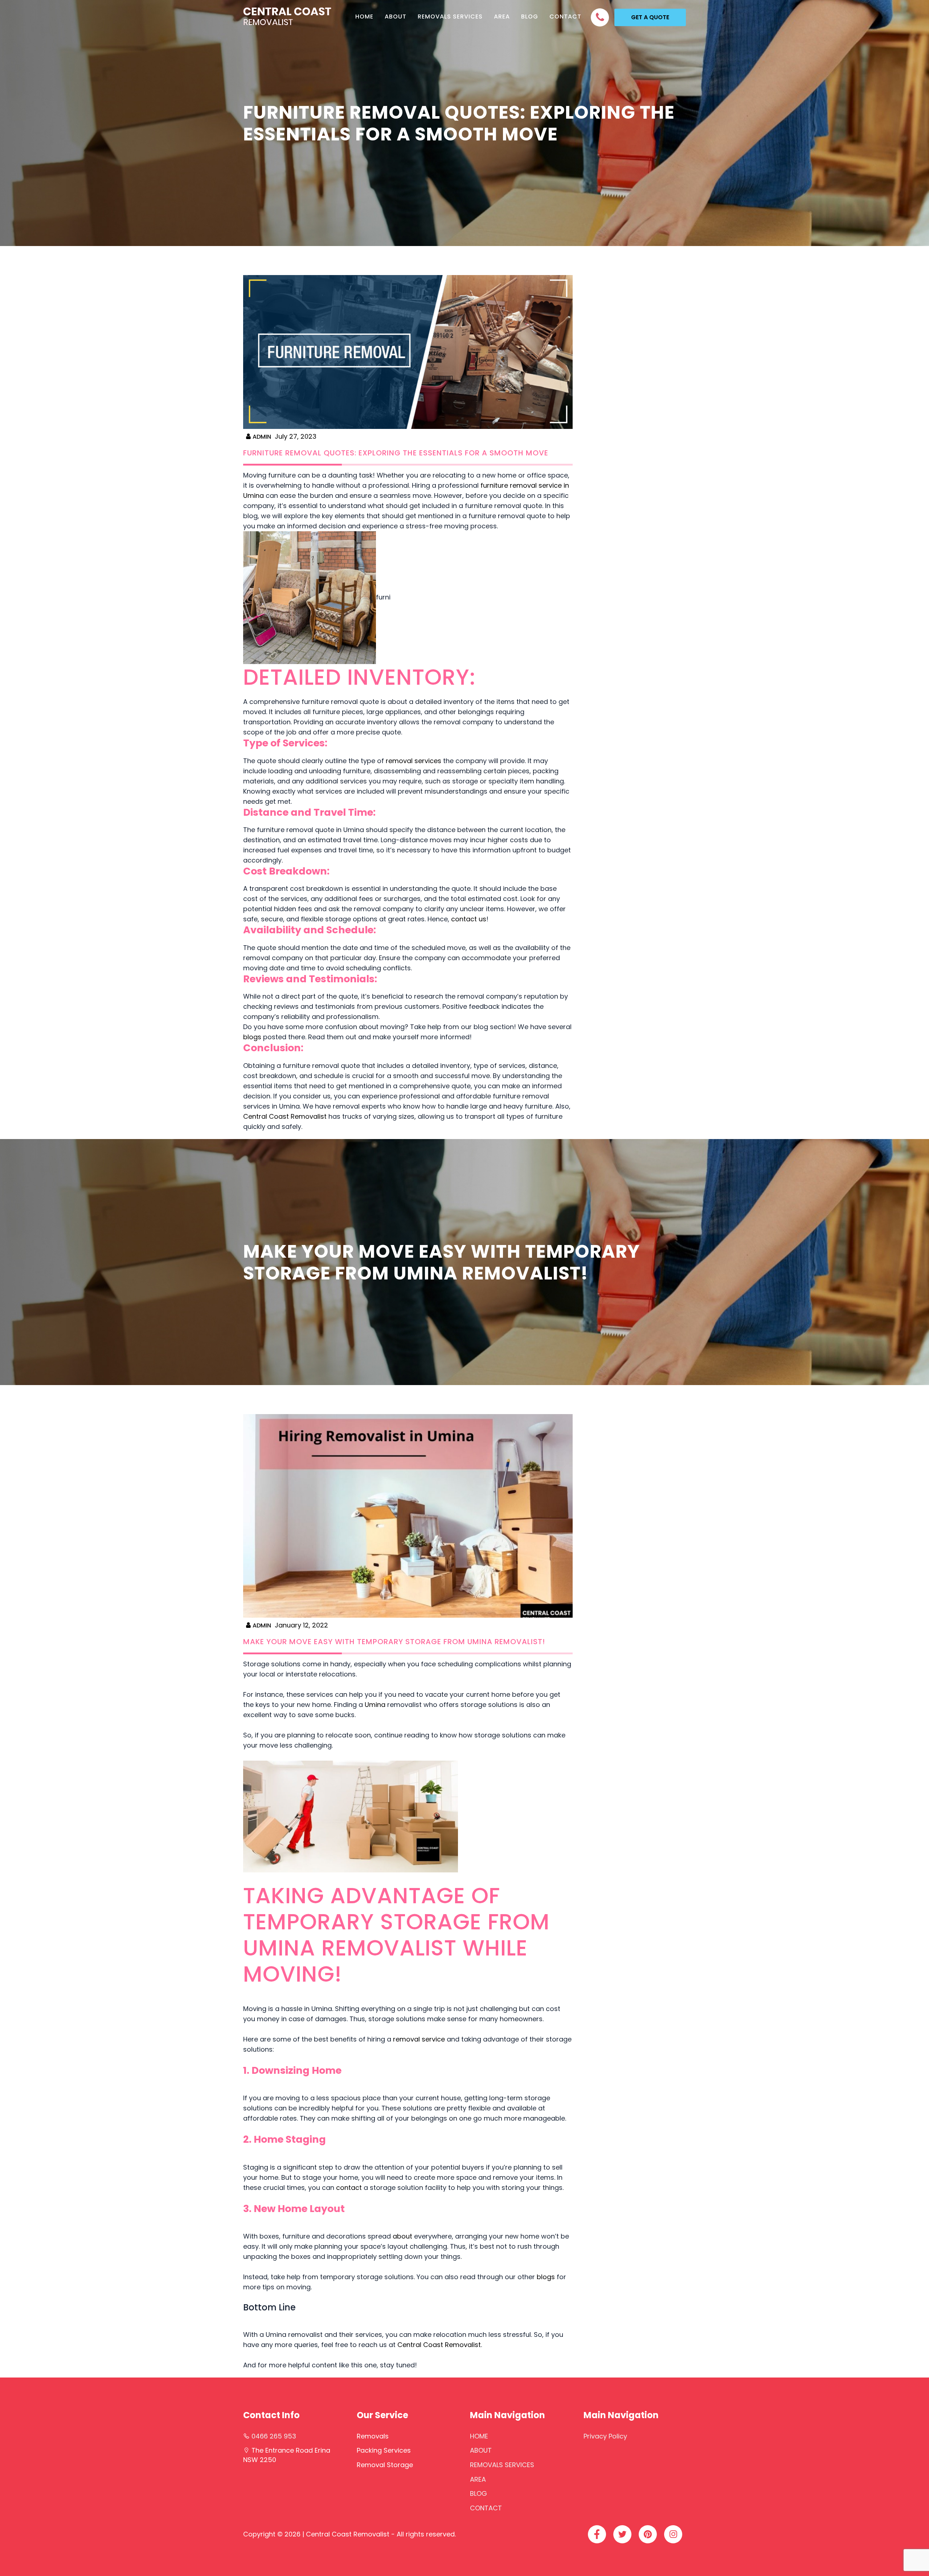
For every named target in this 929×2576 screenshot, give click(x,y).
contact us (469, 919)
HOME (364, 17)
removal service (419, 2039)
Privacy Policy (605, 2436)
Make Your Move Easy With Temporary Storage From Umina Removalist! (394, 1642)
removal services (414, 761)
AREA (502, 17)
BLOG (530, 17)
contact (349, 2188)
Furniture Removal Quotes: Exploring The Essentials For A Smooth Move (396, 453)
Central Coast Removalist (285, 1116)
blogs (252, 1037)
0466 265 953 (274, 2436)
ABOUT (396, 17)
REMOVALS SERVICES (450, 17)
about (402, 2236)
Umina (375, 1705)
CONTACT (565, 17)
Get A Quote (650, 17)
